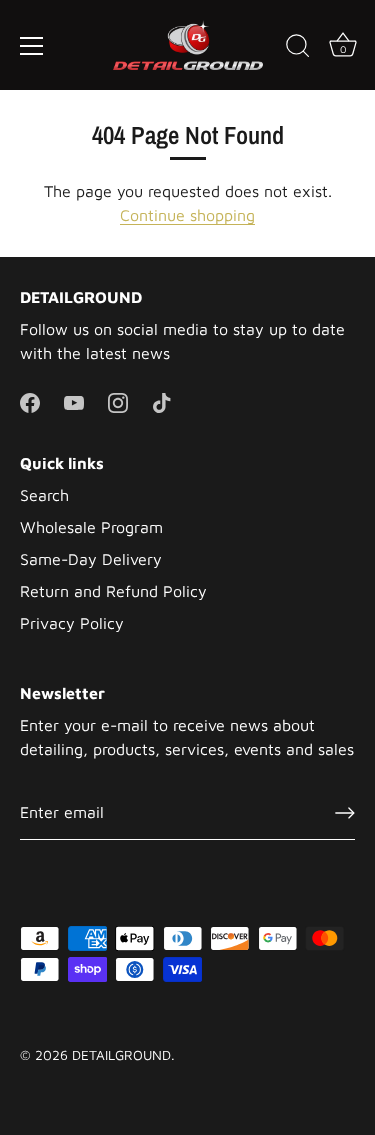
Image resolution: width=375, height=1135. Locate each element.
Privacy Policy (72, 623)
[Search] (298, 49)
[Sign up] (345, 812)
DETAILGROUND (121, 1055)
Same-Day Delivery (91, 559)
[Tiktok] (162, 401)
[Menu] (32, 46)
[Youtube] (74, 401)
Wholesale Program (91, 527)
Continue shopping (187, 215)
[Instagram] (118, 401)
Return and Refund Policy (113, 591)
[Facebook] (30, 401)
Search (44, 495)
